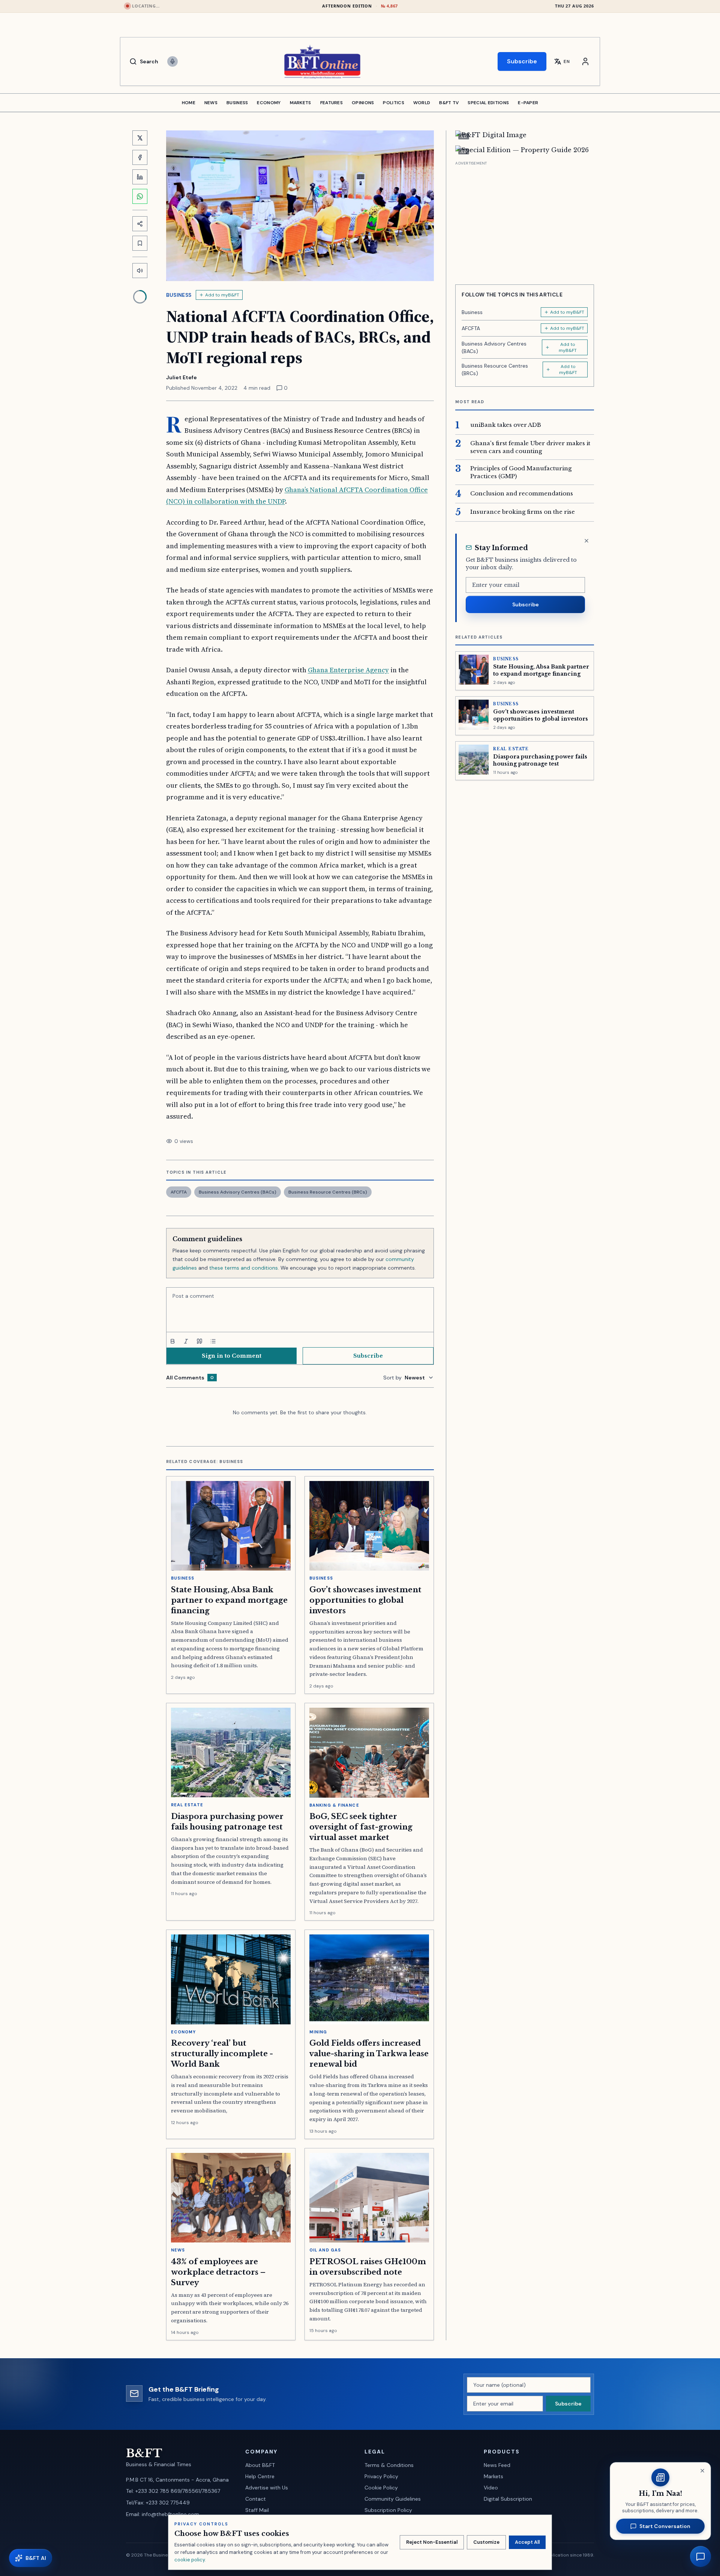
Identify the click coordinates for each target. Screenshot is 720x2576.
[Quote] (199, 1341)
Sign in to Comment (232, 1356)
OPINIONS (363, 103)
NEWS (211, 103)
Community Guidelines (393, 2499)
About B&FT (260, 2465)
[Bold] (172, 1341)
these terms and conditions (244, 1268)
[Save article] (140, 243)
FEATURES (331, 103)
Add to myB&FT (222, 295)
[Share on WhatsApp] (140, 196)
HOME (189, 103)
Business (179, 295)
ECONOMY (269, 103)
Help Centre (260, 2476)
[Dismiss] (586, 541)
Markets (493, 2476)
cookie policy (190, 2560)
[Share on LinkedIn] (140, 177)
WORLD (422, 103)
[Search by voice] (172, 61)
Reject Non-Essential (432, 2542)
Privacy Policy (381, 2476)
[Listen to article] (140, 271)
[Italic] (186, 1341)
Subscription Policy (388, 2510)
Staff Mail (257, 2510)
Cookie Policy (381, 2488)
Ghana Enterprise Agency (348, 670)
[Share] (140, 224)
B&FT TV (449, 103)
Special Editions (488, 103)
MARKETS (301, 103)
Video (491, 2488)
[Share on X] (140, 138)
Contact (256, 2499)
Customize (486, 2542)
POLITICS (393, 103)
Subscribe (522, 61)
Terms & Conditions (389, 2465)
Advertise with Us (267, 2488)
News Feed (497, 2465)
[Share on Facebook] (140, 157)
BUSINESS (237, 103)
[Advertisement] (525, 220)
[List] (213, 1341)
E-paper (528, 103)
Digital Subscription (508, 2499)
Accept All (527, 2542)
